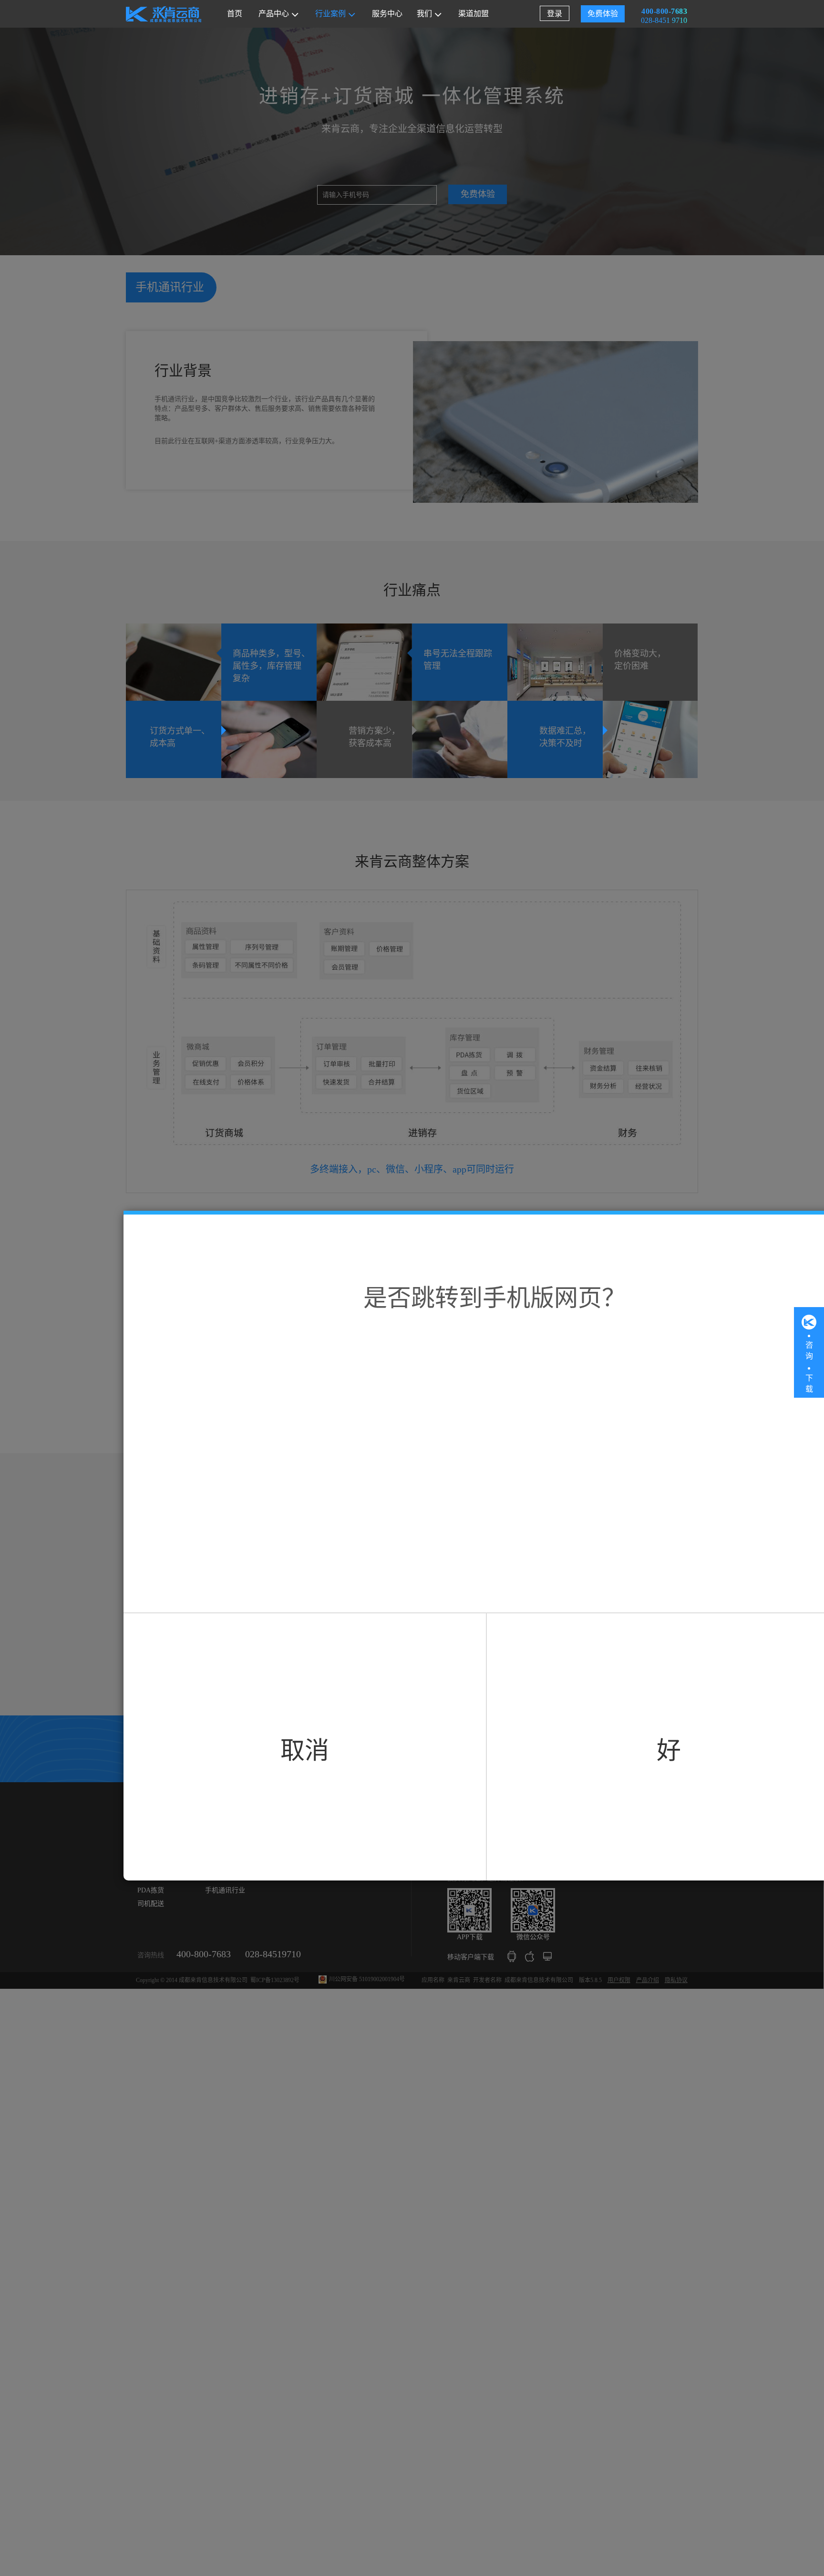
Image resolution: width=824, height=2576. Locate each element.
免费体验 (603, 14)
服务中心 (387, 14)
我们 (424, 14)
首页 (235, 14)
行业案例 (330, 14)
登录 (555, 14)
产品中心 (274, 14)
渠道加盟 (474, 14)
